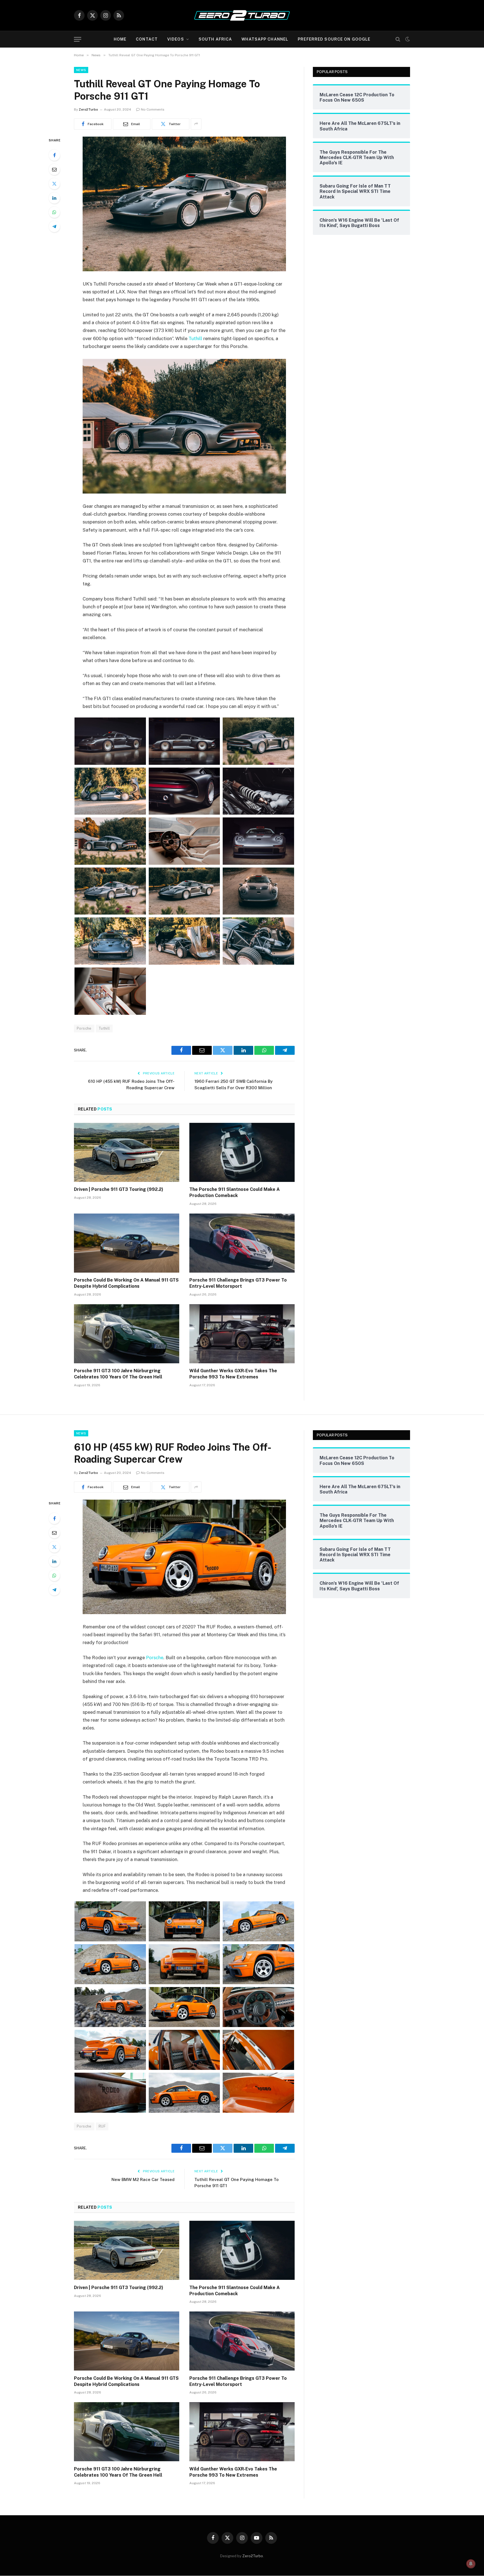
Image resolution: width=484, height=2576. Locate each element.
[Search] (398, 39)
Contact (147, 39)
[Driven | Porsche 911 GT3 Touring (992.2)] (127, 1153)
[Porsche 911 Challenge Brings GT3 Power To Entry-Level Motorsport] (242, 1243)
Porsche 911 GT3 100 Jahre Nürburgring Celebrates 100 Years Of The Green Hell (118, 1374)
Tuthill (195, 338)
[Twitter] (54, 184)
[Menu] (78, 39)
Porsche (84, 1028)
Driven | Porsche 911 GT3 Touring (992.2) (119, 1189)
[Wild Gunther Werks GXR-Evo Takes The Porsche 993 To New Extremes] (242, 1334)
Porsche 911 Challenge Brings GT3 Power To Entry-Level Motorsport (238, 1283)
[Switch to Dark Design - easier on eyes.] (407, 39)
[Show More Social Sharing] (196, 124)
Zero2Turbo (88, 109)
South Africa (215, 39)
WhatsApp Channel (265, 39)
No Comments (153, 109)
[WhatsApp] (54, 212)
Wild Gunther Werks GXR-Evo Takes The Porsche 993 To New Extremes (233, 1374)
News (81, 70)
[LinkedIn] (54, 198)
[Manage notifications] (471, 2564)
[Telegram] (54, 226)
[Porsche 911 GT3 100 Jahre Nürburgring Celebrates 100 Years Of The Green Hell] (127, 1334)
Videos (176, 39)
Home (120, 39)
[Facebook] (54, 155)
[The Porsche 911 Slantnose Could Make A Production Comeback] (242, 1153)
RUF (102, 2126)
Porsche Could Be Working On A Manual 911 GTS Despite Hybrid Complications (126, 1283)
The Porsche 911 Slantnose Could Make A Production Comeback (235, 1192)
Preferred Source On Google (334, 39)
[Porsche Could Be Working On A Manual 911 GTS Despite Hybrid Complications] (127, 1243)
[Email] (54, 169)
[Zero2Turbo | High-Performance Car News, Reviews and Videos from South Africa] (242, 15)
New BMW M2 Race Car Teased (143, 2179)
